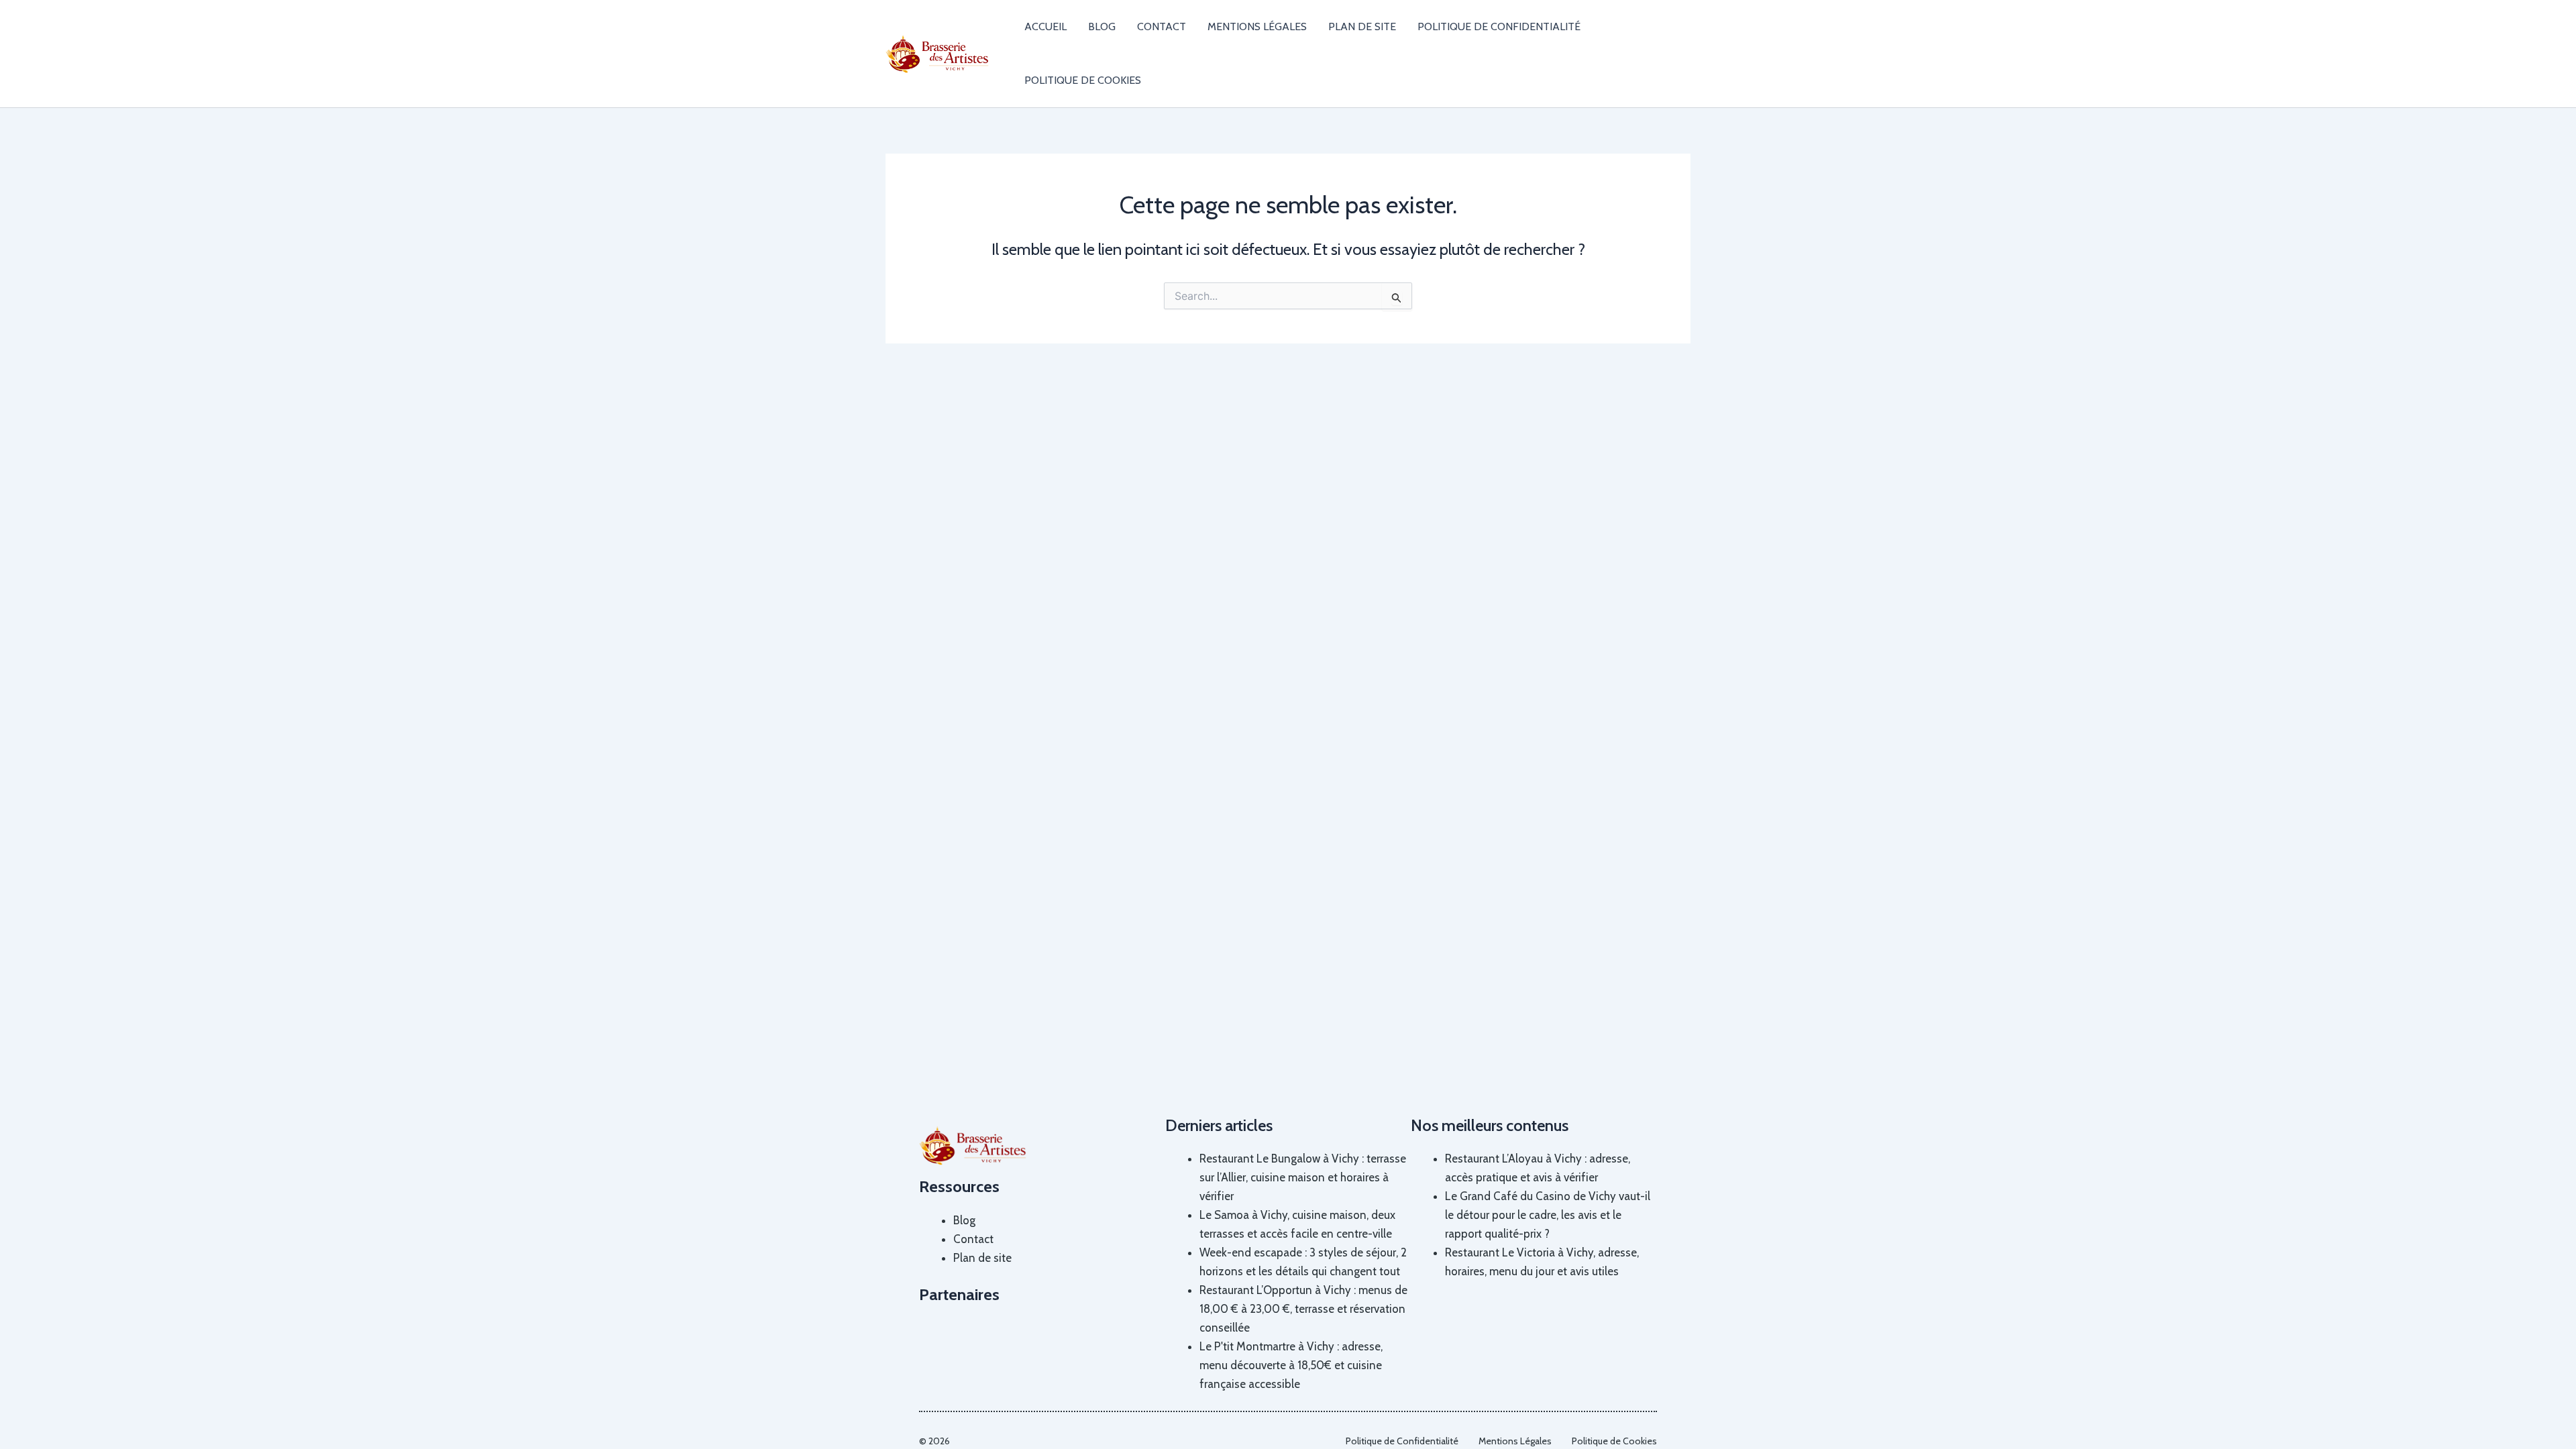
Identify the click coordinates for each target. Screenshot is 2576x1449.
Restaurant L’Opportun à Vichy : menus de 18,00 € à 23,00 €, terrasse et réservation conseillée (1303, 1309)
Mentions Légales (1257, 26)
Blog (1102, 26)
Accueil (1045, 26)
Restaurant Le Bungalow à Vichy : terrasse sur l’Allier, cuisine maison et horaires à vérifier (1303, 1177)
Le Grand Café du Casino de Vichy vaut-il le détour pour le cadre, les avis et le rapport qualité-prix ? (1548, 1215)
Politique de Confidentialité (1499, 26)
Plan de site (1362, 26)
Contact (1162, 26)
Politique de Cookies (1083, 80)
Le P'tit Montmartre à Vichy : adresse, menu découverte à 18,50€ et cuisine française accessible (1291, 1365)
